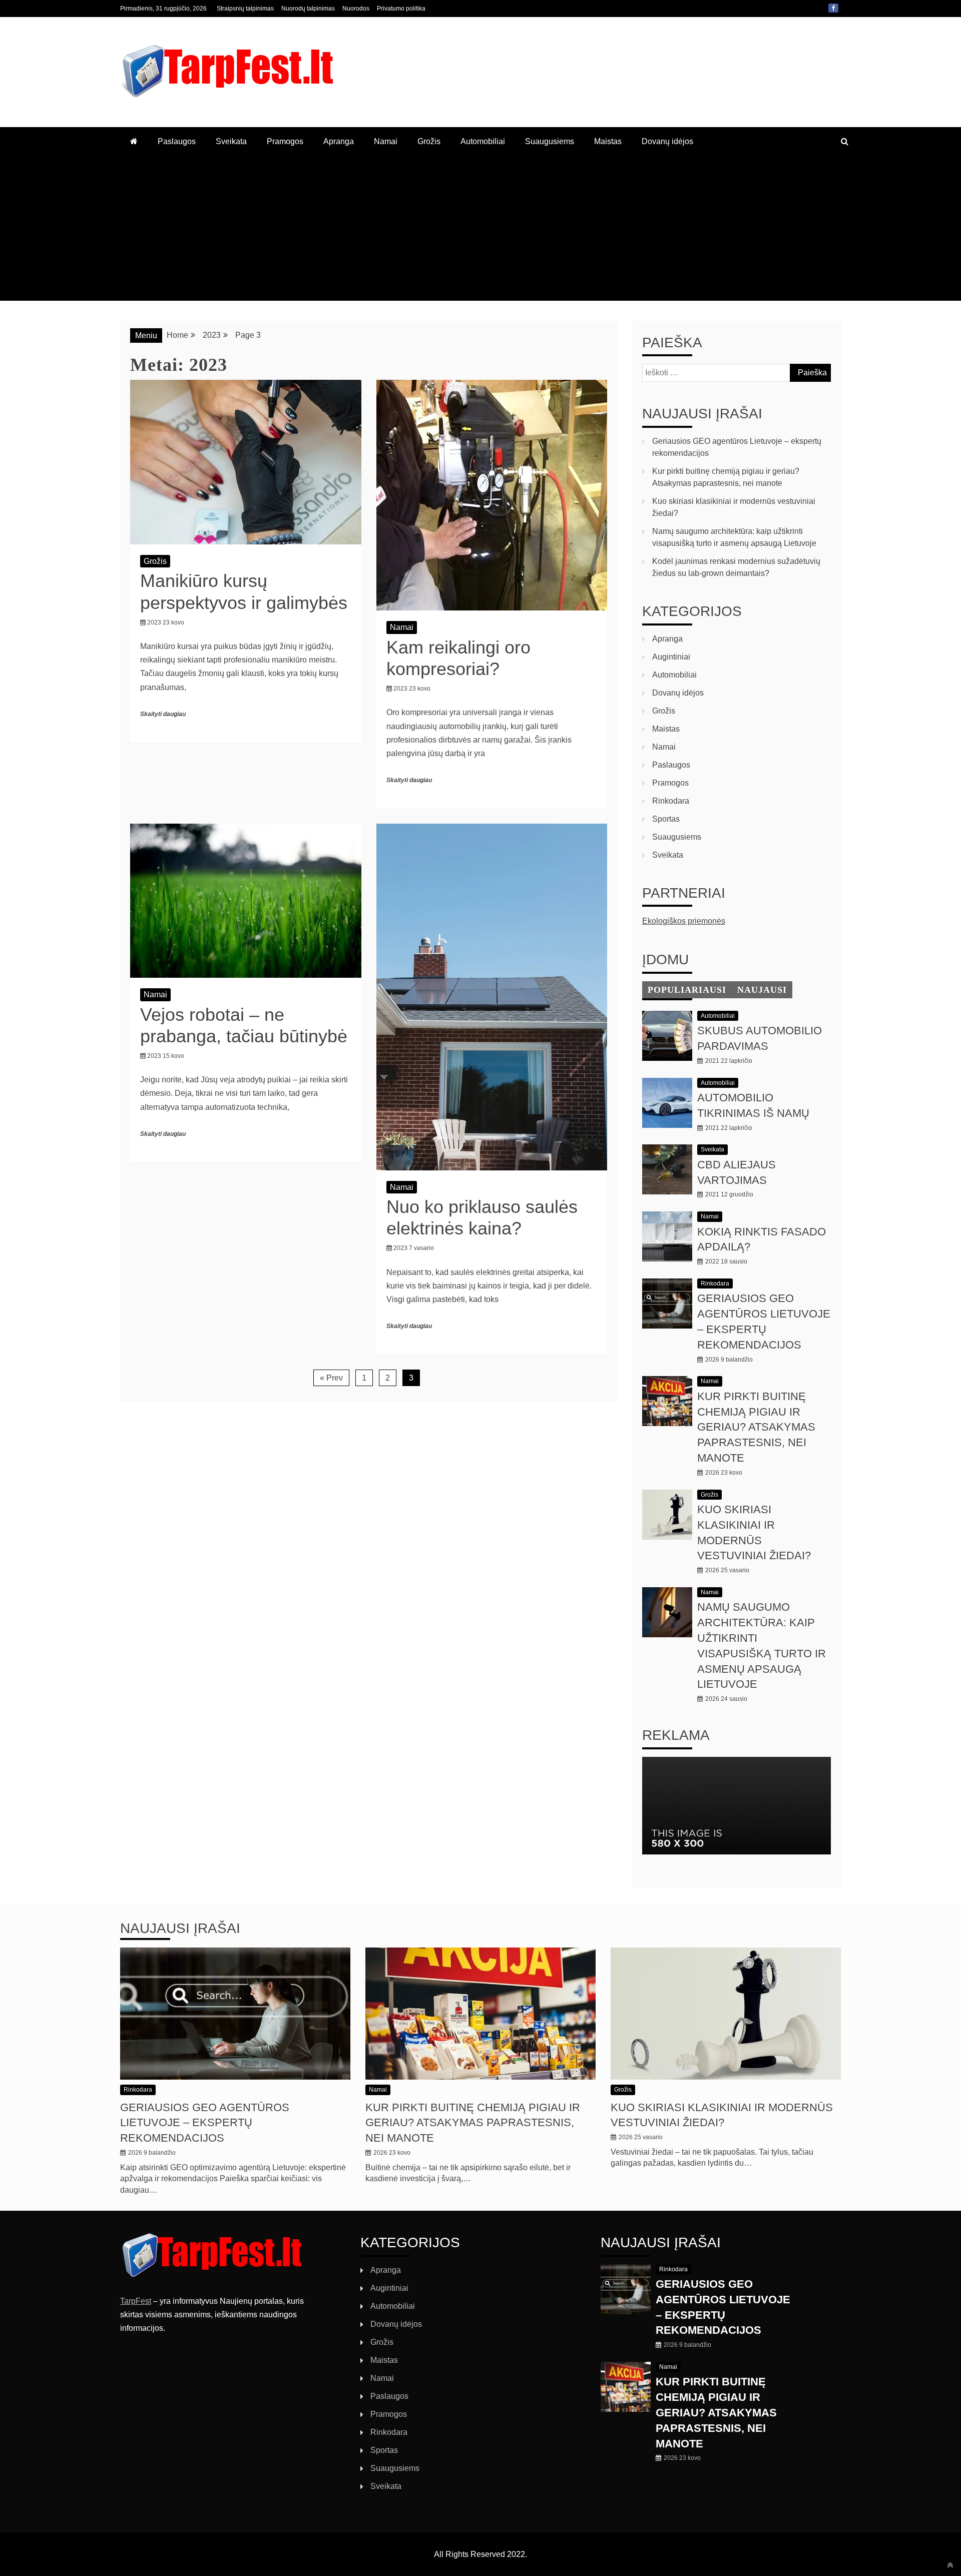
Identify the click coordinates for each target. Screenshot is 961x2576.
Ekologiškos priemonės (684, 921)
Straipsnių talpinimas (245, 9)
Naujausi (762, 990)
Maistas (608, 141)
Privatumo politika (401, 9)
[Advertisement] (480, 231)
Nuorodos (356, 9)
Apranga (339, 141)
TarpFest (136, 2301)
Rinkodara (671, 801)
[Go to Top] (950, 2565)
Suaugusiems (550, 141)
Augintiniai (671, 657)
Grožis (429, 141)
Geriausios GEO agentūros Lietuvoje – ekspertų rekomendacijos (205, 2123)
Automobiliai (483, 141)
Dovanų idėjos (667, 141)
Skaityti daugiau (163, 714)
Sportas (666, 819)
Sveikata (231, 141)
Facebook (833, 8)
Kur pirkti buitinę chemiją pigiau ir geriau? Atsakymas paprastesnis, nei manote (756, 1427)
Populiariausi (687, 990)
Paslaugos (177, 141)
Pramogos (285, 141)
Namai (386, 141)
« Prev (331, 1378)
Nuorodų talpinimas (308, 9)
